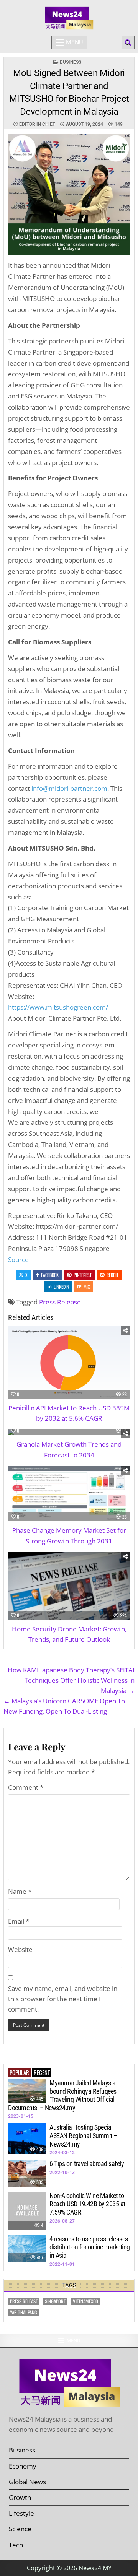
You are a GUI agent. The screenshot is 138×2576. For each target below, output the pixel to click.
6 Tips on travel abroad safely (87, 2164)
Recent (42, 2072)
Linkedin (61, 1287)
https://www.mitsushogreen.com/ (58, 1007)
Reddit (113, 1275)
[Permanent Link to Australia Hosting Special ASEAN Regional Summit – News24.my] (27, 2139)
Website (20, 1949)
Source (18, 1260)
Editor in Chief (37, 124)
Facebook (50, 1275)
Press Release (60, 1302)
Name (20, 1891)
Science (20, 2529)
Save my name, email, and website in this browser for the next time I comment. (63, 1999)
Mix (87, 1287)
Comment (26, 1787)
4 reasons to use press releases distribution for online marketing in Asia (90, 2247)
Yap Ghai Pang (24, 2312)
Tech (16, 2545)
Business (71, 62)
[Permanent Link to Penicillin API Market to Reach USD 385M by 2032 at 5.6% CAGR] (69, 1362)
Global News (27, 2482)
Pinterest (83, 1275)
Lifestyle (21, 2513)
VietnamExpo (85, 2301)
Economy (23, 2466)
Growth (20, 2497)
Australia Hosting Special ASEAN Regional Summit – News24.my (83, 2135)
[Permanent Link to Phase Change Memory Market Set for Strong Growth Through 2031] (69, 1494)
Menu (74, 42)
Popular (19, 2072)
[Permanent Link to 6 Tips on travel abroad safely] (27, 2173)
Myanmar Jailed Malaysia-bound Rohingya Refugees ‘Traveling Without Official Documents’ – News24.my (62, 2095)
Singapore (55, 2301)
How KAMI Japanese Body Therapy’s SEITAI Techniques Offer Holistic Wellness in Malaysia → (71, 1680)
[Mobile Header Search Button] (128, 42)
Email (19, 1921)
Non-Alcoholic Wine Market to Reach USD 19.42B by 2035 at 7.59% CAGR (87, 2204)
